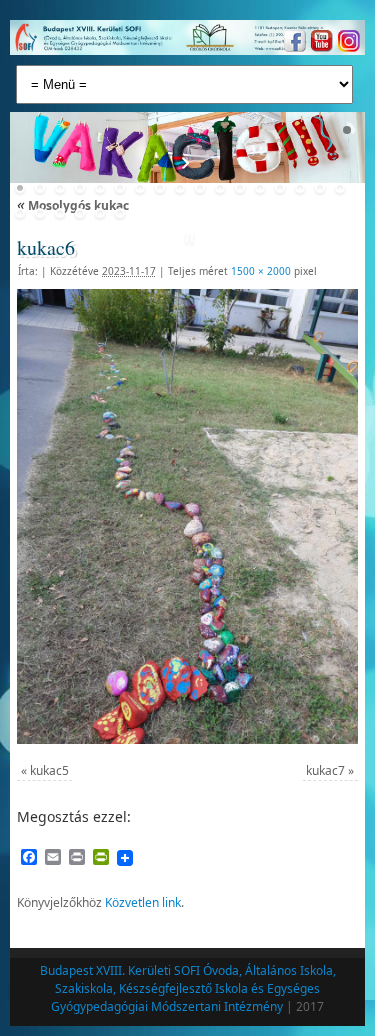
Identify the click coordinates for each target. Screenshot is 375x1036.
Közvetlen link (143, 902)
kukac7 (325, 770)
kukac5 (49, 770)
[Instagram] (346, 43)
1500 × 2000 (261, 271)
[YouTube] (319, 43)
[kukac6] (187, 516)
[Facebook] (292, 43)
